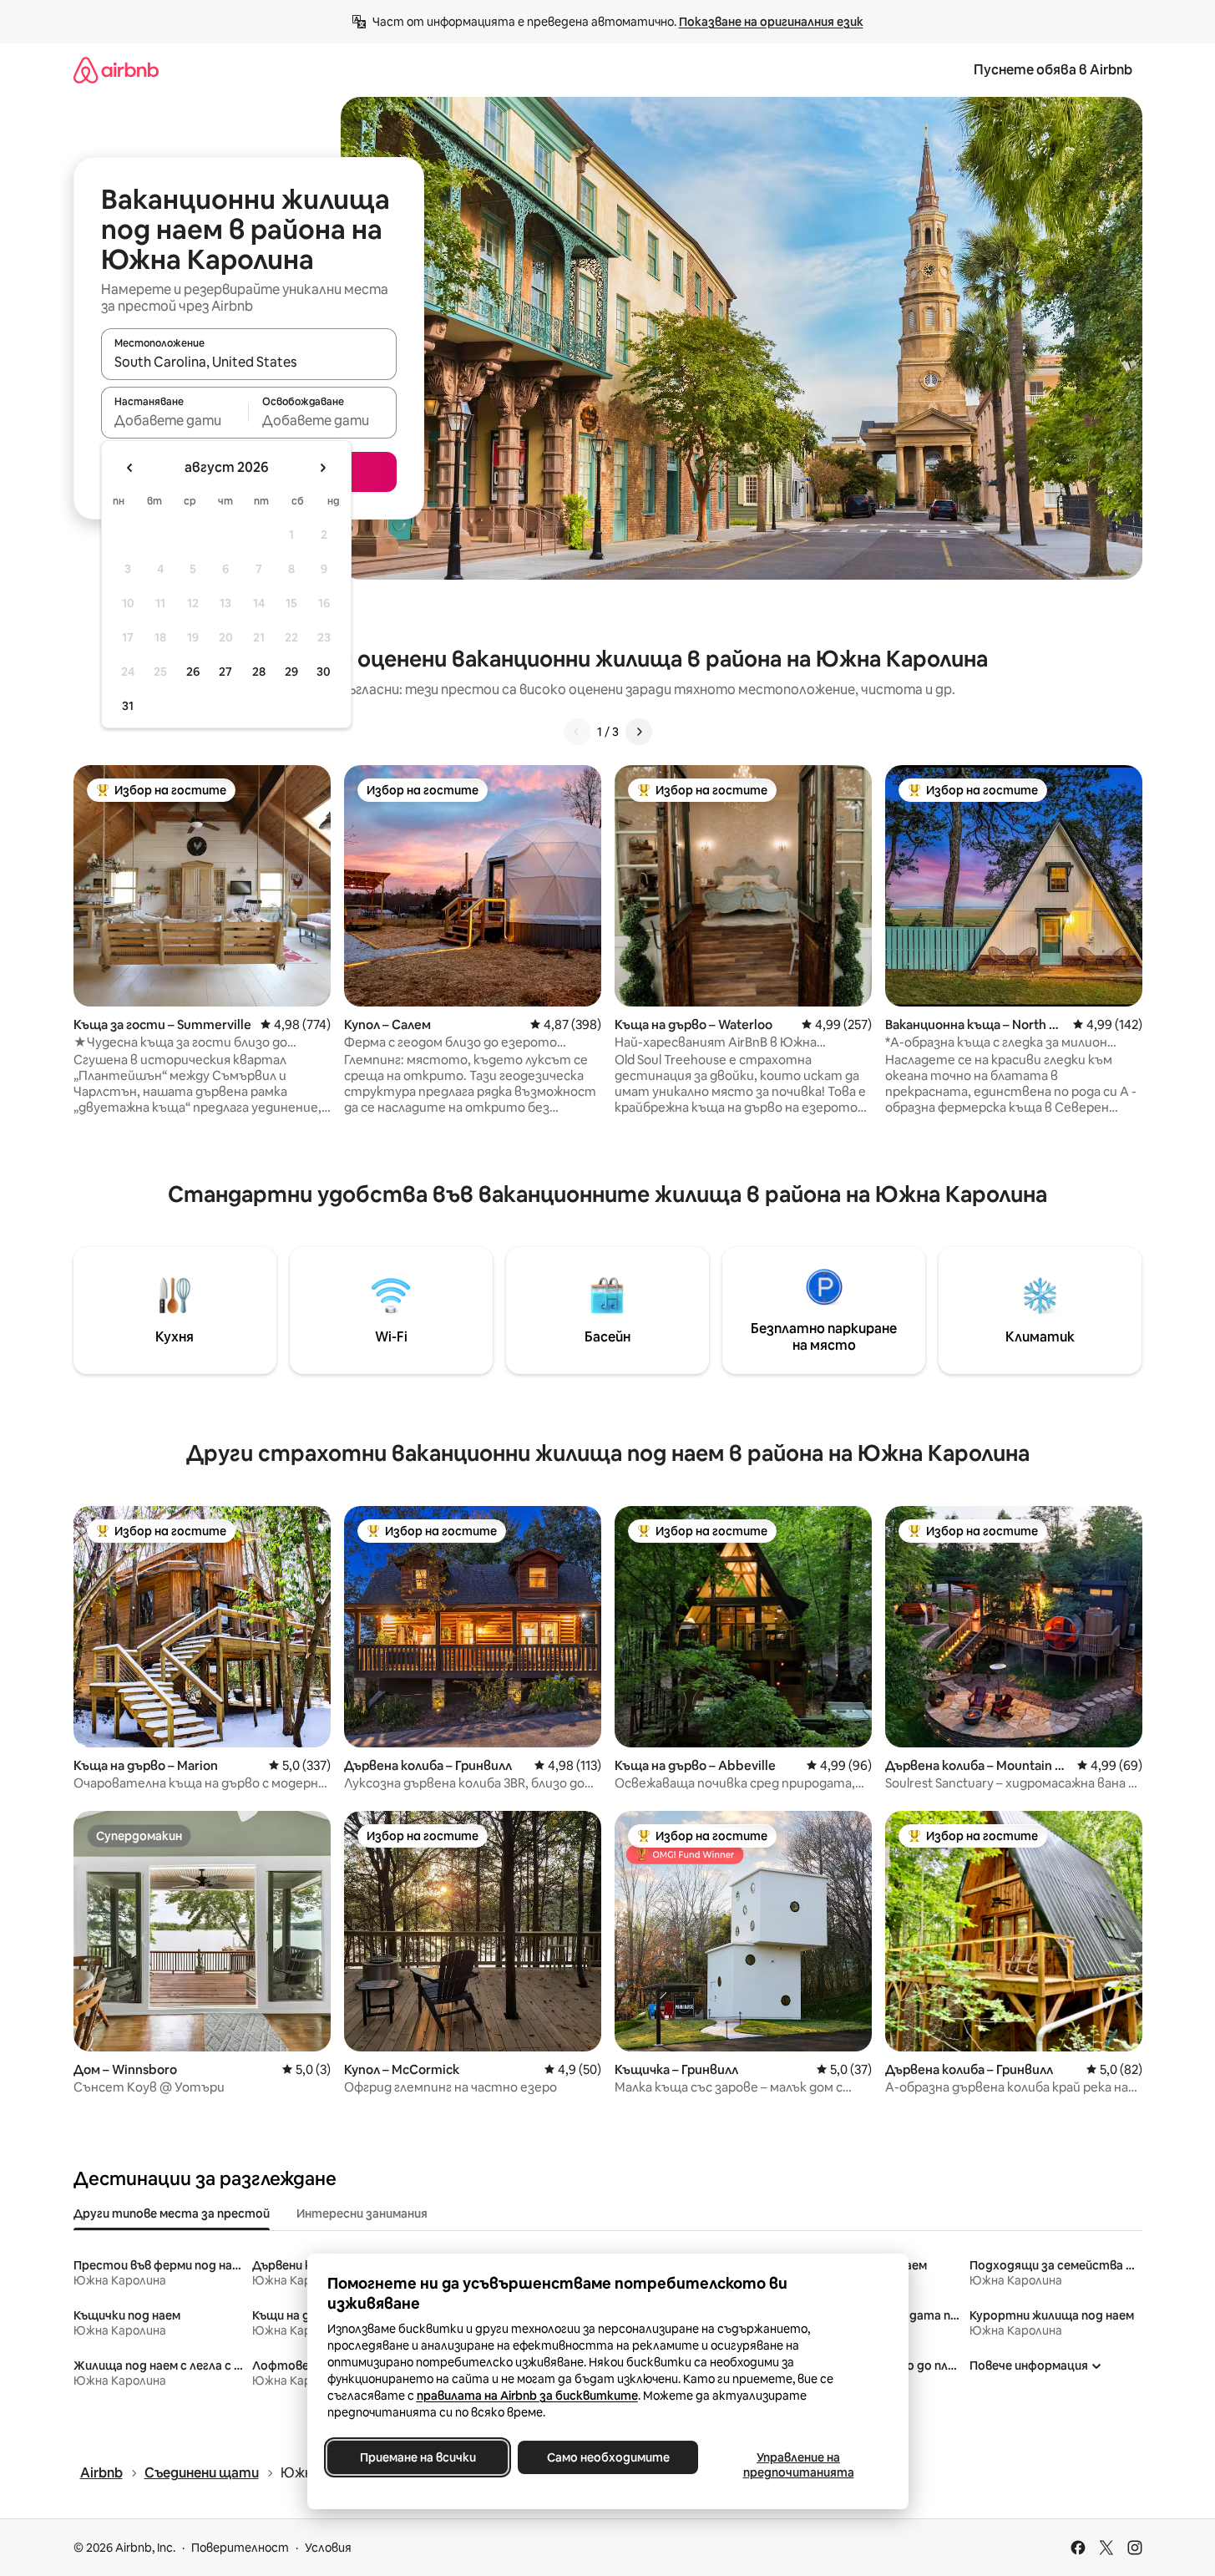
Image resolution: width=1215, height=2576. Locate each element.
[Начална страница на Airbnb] (116, 70)
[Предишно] (577, 732)
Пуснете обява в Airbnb (1053, 70)
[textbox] (175, 420)
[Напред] (639, 732)
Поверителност (240, 2548)
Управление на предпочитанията (798, 2465)
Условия (328, 2548)
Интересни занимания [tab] (362, 2213)
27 (225, 672)
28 (259, 672)
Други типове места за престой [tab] (172, 2213)
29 (291, 672)
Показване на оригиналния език (771, 22)
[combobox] (249, 362)
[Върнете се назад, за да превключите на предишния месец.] (130, 468)
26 (193, 672)
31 (128, 706)
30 (324, 672)
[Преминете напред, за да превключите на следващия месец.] (322, 468)
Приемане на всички (417, 2457)
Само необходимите (607, 2457)
